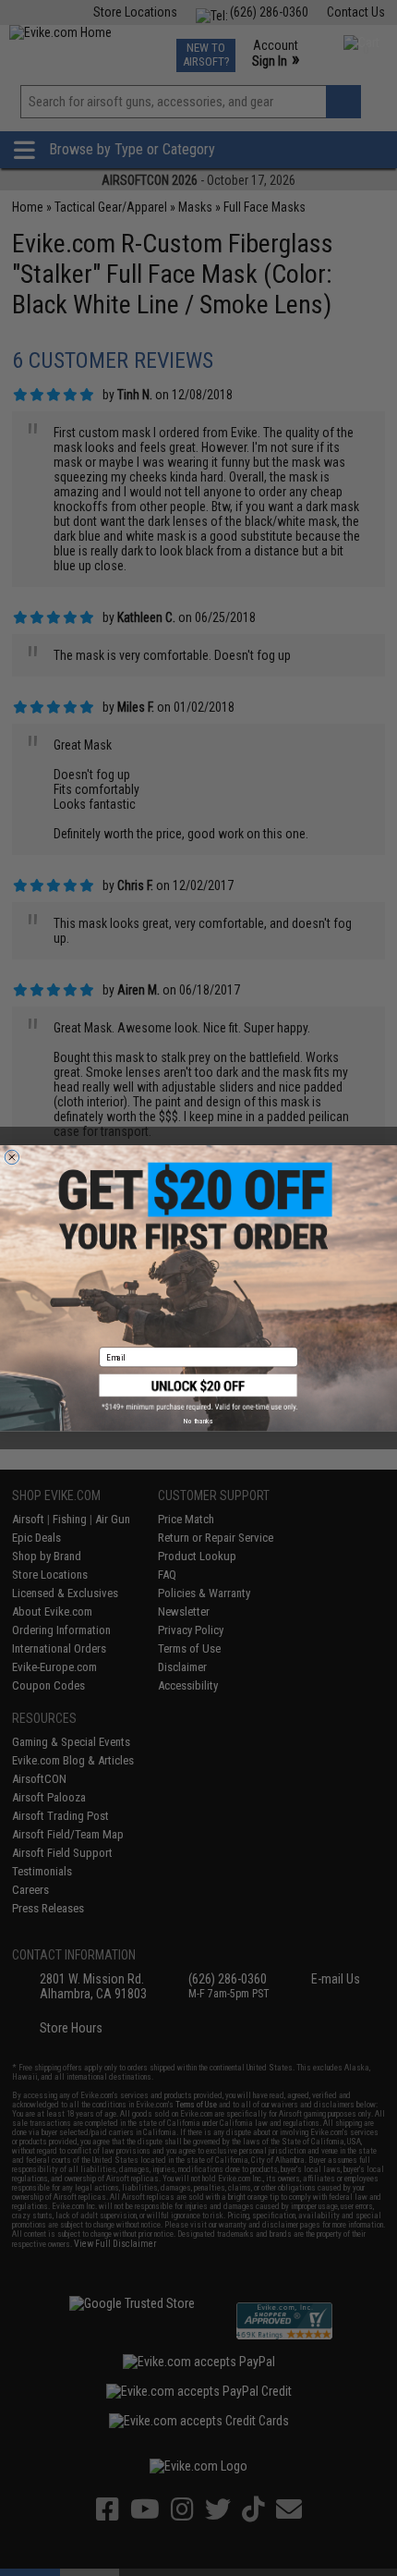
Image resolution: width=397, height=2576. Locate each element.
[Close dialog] (12, 1157)
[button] (199, 1392)
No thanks (198, 1421)
